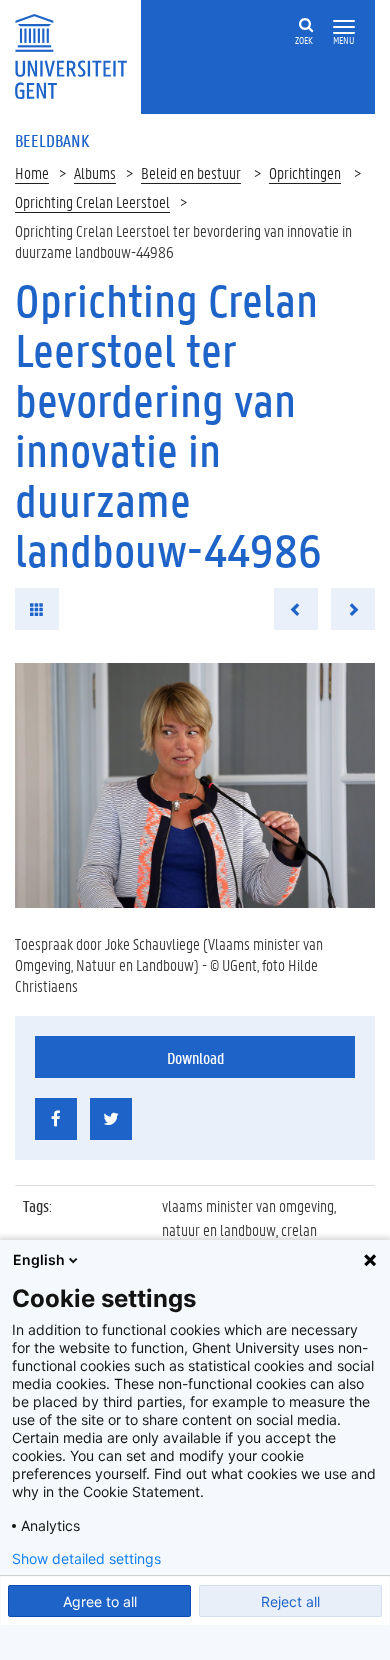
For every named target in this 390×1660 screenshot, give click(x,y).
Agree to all (100, 1601)
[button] (344, 27)
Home (32, 172)
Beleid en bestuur (191, 172)
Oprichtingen (305, 172)
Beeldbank (52, 140)
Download (195, 1057)
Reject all (290, 1601)
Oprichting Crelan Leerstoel (92, 201)
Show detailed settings (86, 1559)
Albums (95, 172)
